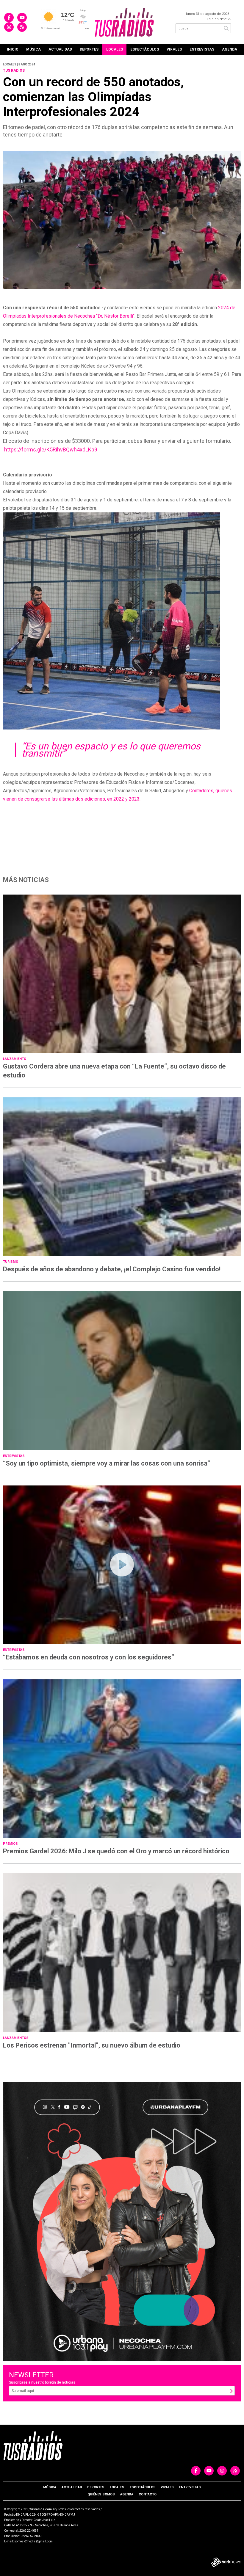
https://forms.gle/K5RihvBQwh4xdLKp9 (51, 450)
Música (33, 49)
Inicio (13, 49)
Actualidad (60, 49)
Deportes (89, 49)
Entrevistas (202, 49)
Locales (115, 49)
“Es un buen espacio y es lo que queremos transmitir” (111, 750)
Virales (174, 49)
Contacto (148, 2494)
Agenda (230, 49)
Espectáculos (145, 49)
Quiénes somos (101, 2494)
